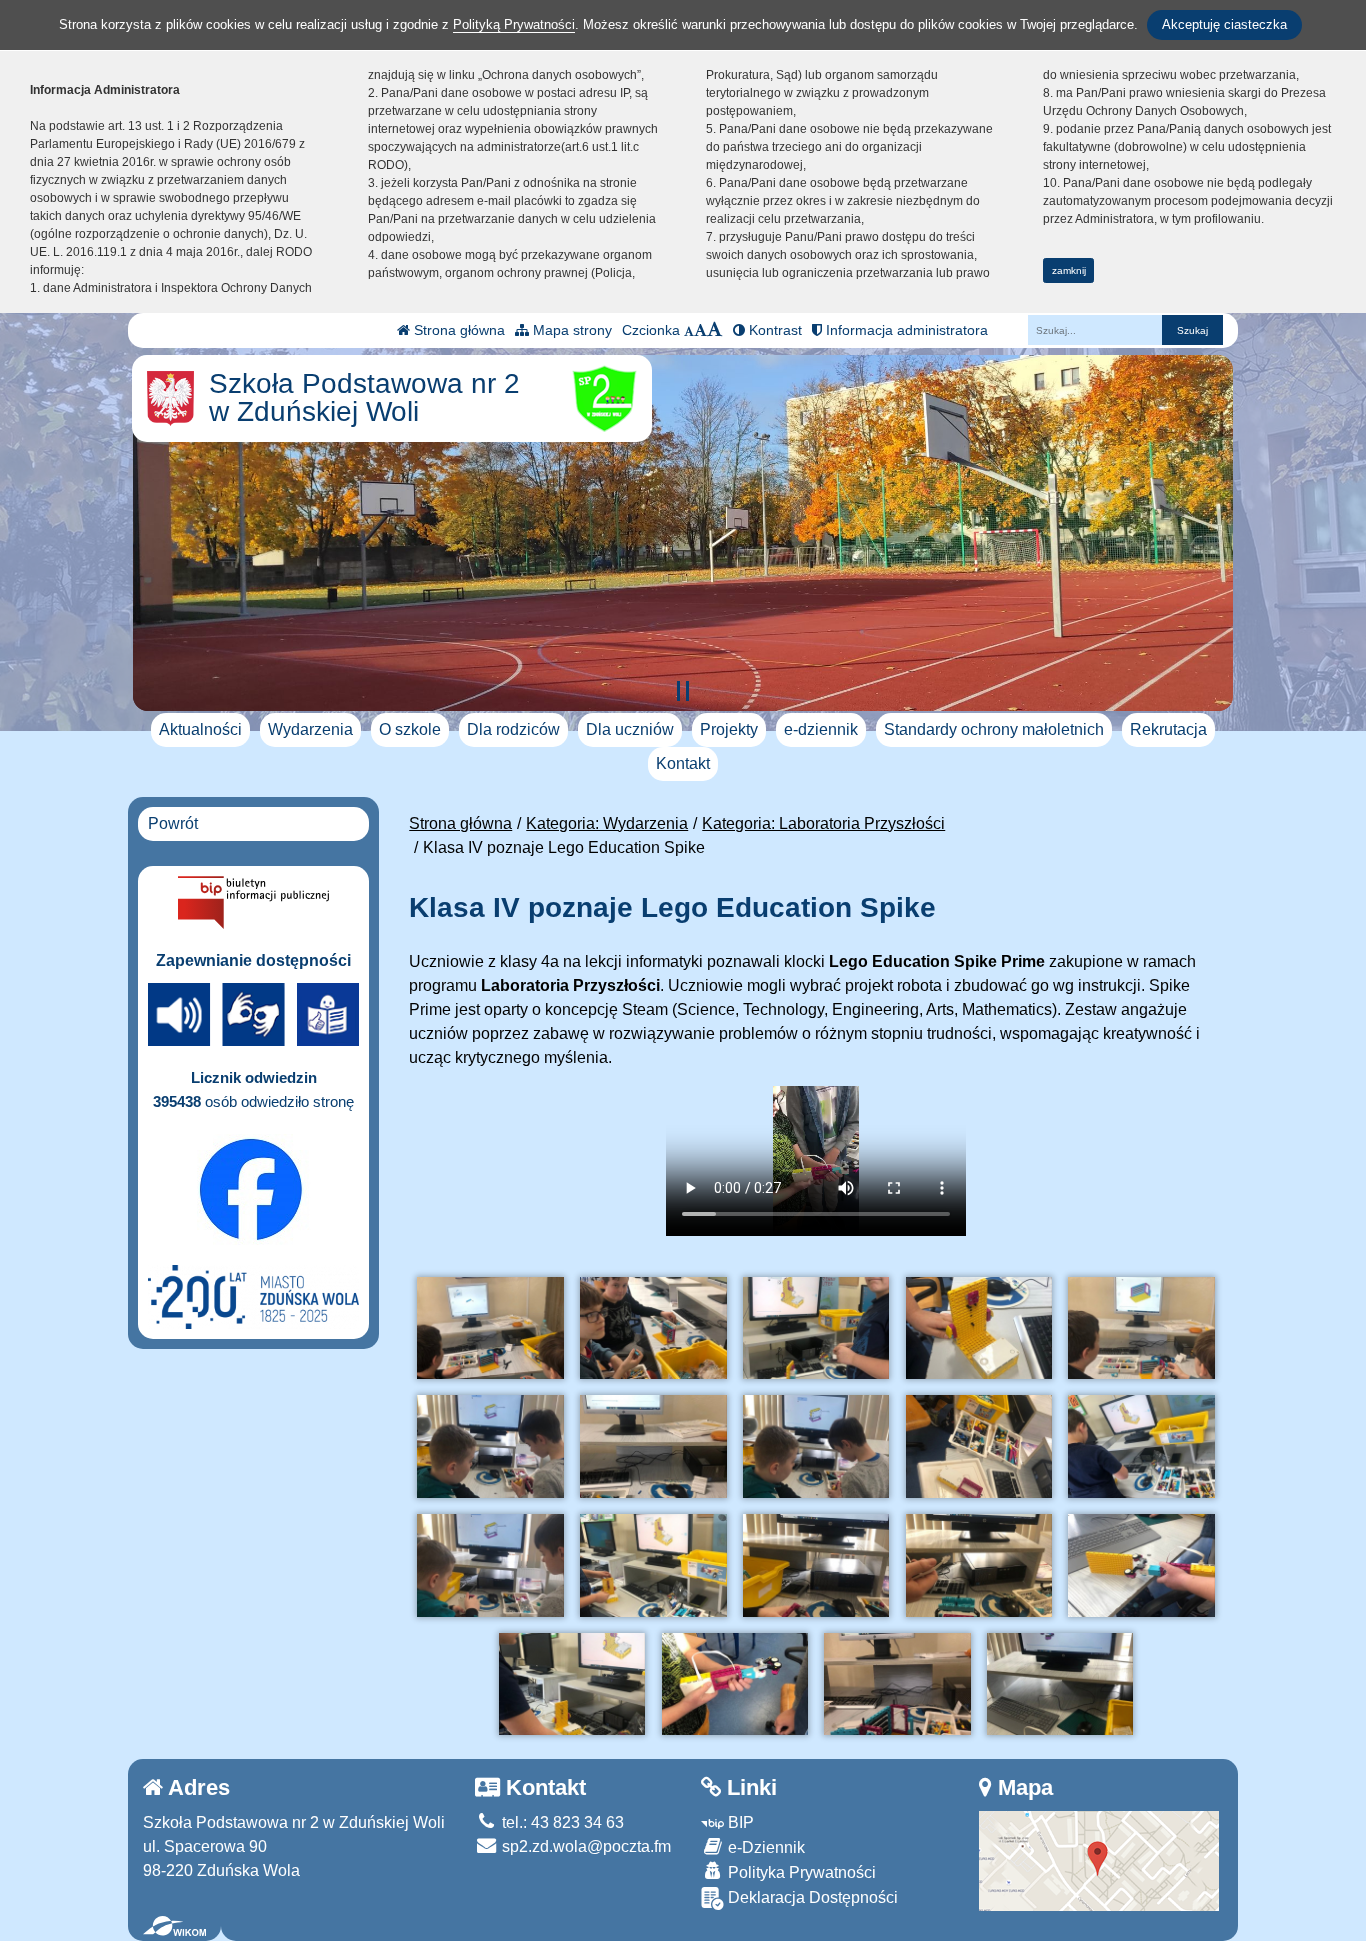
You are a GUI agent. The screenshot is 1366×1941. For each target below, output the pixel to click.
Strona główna (457, 330)
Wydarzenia (310, 729)
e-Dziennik (764, 1847)
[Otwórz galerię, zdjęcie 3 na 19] (816, 1328)
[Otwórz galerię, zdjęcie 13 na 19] (816, 1565)
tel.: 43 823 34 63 (561, 1822)
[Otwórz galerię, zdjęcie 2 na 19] (653, 1328)
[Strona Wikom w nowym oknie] (174, 1926)
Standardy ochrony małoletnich (994, 729)
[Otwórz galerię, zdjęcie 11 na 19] (490, 1565)
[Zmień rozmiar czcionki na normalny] (689, 330)
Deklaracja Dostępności (811, 1897)
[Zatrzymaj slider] (683, 691)
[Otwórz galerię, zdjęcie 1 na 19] (490, 1328)
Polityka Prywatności (800, 1872)
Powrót (173, 823)
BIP (739, 1822)
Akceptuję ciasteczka (1224, 24)
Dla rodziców (513, 729)
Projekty (729, 729)
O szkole (410, 729)
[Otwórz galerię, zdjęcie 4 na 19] (979, 1328)
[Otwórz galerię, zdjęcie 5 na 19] (1141, 1328)
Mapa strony (570, 330)
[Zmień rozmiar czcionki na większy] (700, 330)
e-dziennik (821, 729)
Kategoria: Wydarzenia (607, 823)
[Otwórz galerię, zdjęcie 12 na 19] (653, 1565)
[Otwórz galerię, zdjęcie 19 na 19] (1060, 1684)
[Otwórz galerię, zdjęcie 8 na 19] (816, 1446)
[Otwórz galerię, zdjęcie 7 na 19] (653, 1446)
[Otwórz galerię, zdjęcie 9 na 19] (979, 1446)
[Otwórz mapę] (1099, 1859)
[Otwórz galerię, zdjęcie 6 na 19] (490, 1446)
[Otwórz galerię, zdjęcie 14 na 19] (979, 1565)
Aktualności (200, 729)
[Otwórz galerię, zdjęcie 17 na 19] (735, 1684)
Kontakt (683, 763)
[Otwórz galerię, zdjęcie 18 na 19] (897, 1684)
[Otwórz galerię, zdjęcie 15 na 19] (1141, 1565)
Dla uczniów (630, 729)
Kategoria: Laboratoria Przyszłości (823, 823)
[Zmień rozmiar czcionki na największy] (715, 330)
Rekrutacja (1168, 729)
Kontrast (773, 330)
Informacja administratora (905, 330)
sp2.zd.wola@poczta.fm (584, 1846)
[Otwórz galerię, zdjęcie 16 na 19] (572, 1684)
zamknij (1069, 270)
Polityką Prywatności (514, 24)
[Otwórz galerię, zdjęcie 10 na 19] (1141, 1446)
